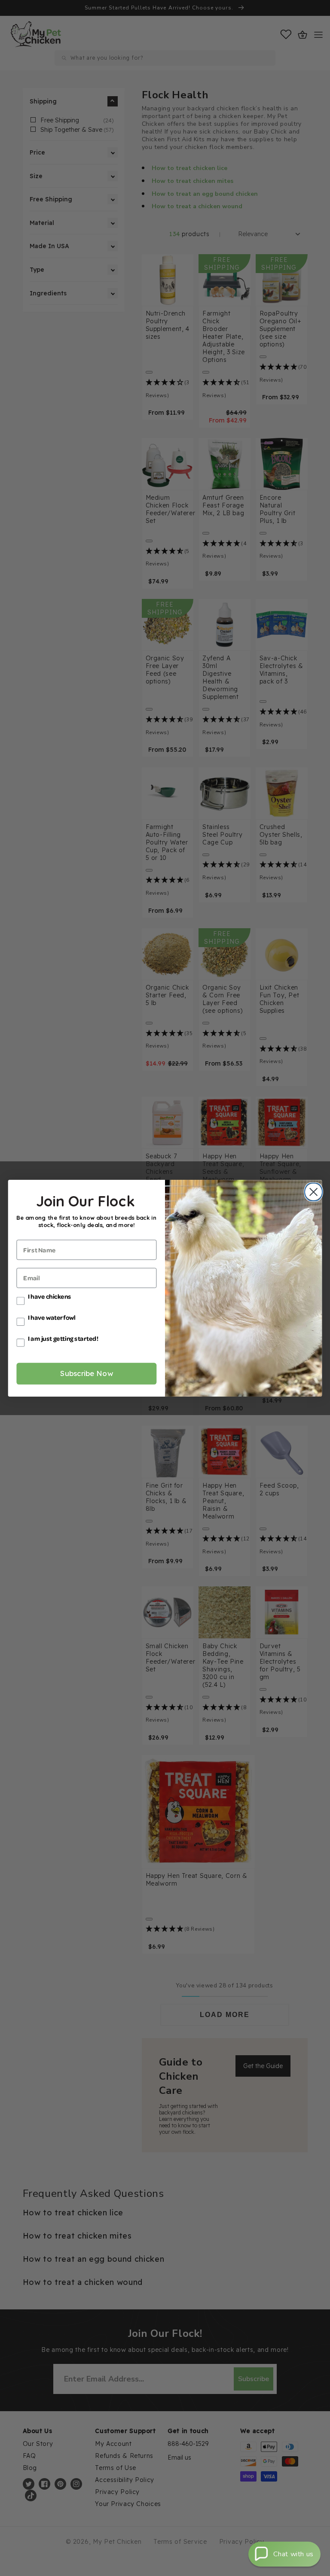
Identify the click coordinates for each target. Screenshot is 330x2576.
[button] (284, 2554)
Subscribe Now (87, 1373)
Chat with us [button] (293, 2554)
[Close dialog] (312, 1192)
